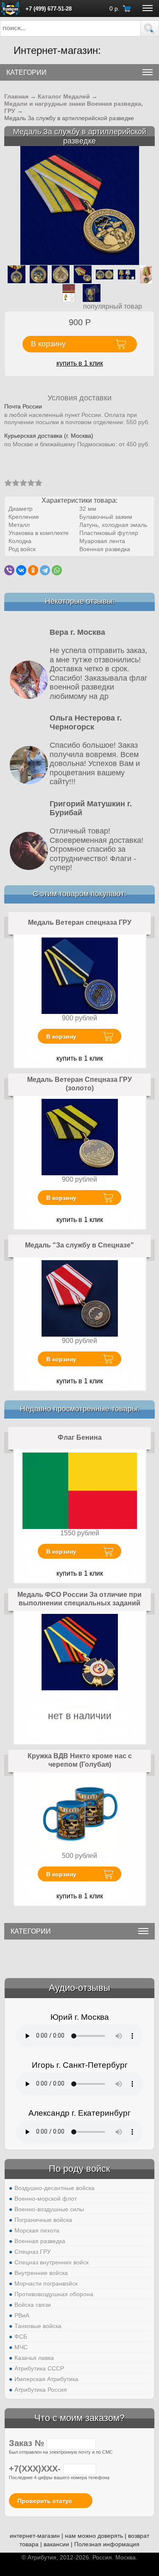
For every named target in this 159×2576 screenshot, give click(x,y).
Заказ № (28, 2443)
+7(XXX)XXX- (36, 2469)
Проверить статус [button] (45, 2501)
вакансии (56, 2544)
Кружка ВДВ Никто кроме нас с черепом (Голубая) (80, 1760)
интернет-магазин (35, 2536)
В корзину (61, 1036)
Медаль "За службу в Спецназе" (79, 1245)
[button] (150, 28)
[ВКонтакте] (21, 570)
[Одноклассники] (33, 570)
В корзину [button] (48, 344)
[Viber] (9, 570)
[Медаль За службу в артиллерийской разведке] (80, 205)
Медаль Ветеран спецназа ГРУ (80, 922)
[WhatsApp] (57, 570)
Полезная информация (107, 2544)
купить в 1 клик (80, 363)
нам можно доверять (94, 2536)
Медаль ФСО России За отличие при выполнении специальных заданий (79, 1599)
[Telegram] (45, 570)
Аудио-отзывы (79, 1988)
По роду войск (79, 2169)
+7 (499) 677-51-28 (49, 9)
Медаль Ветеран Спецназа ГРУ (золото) (79, 1084)
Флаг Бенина (80, 1437)
